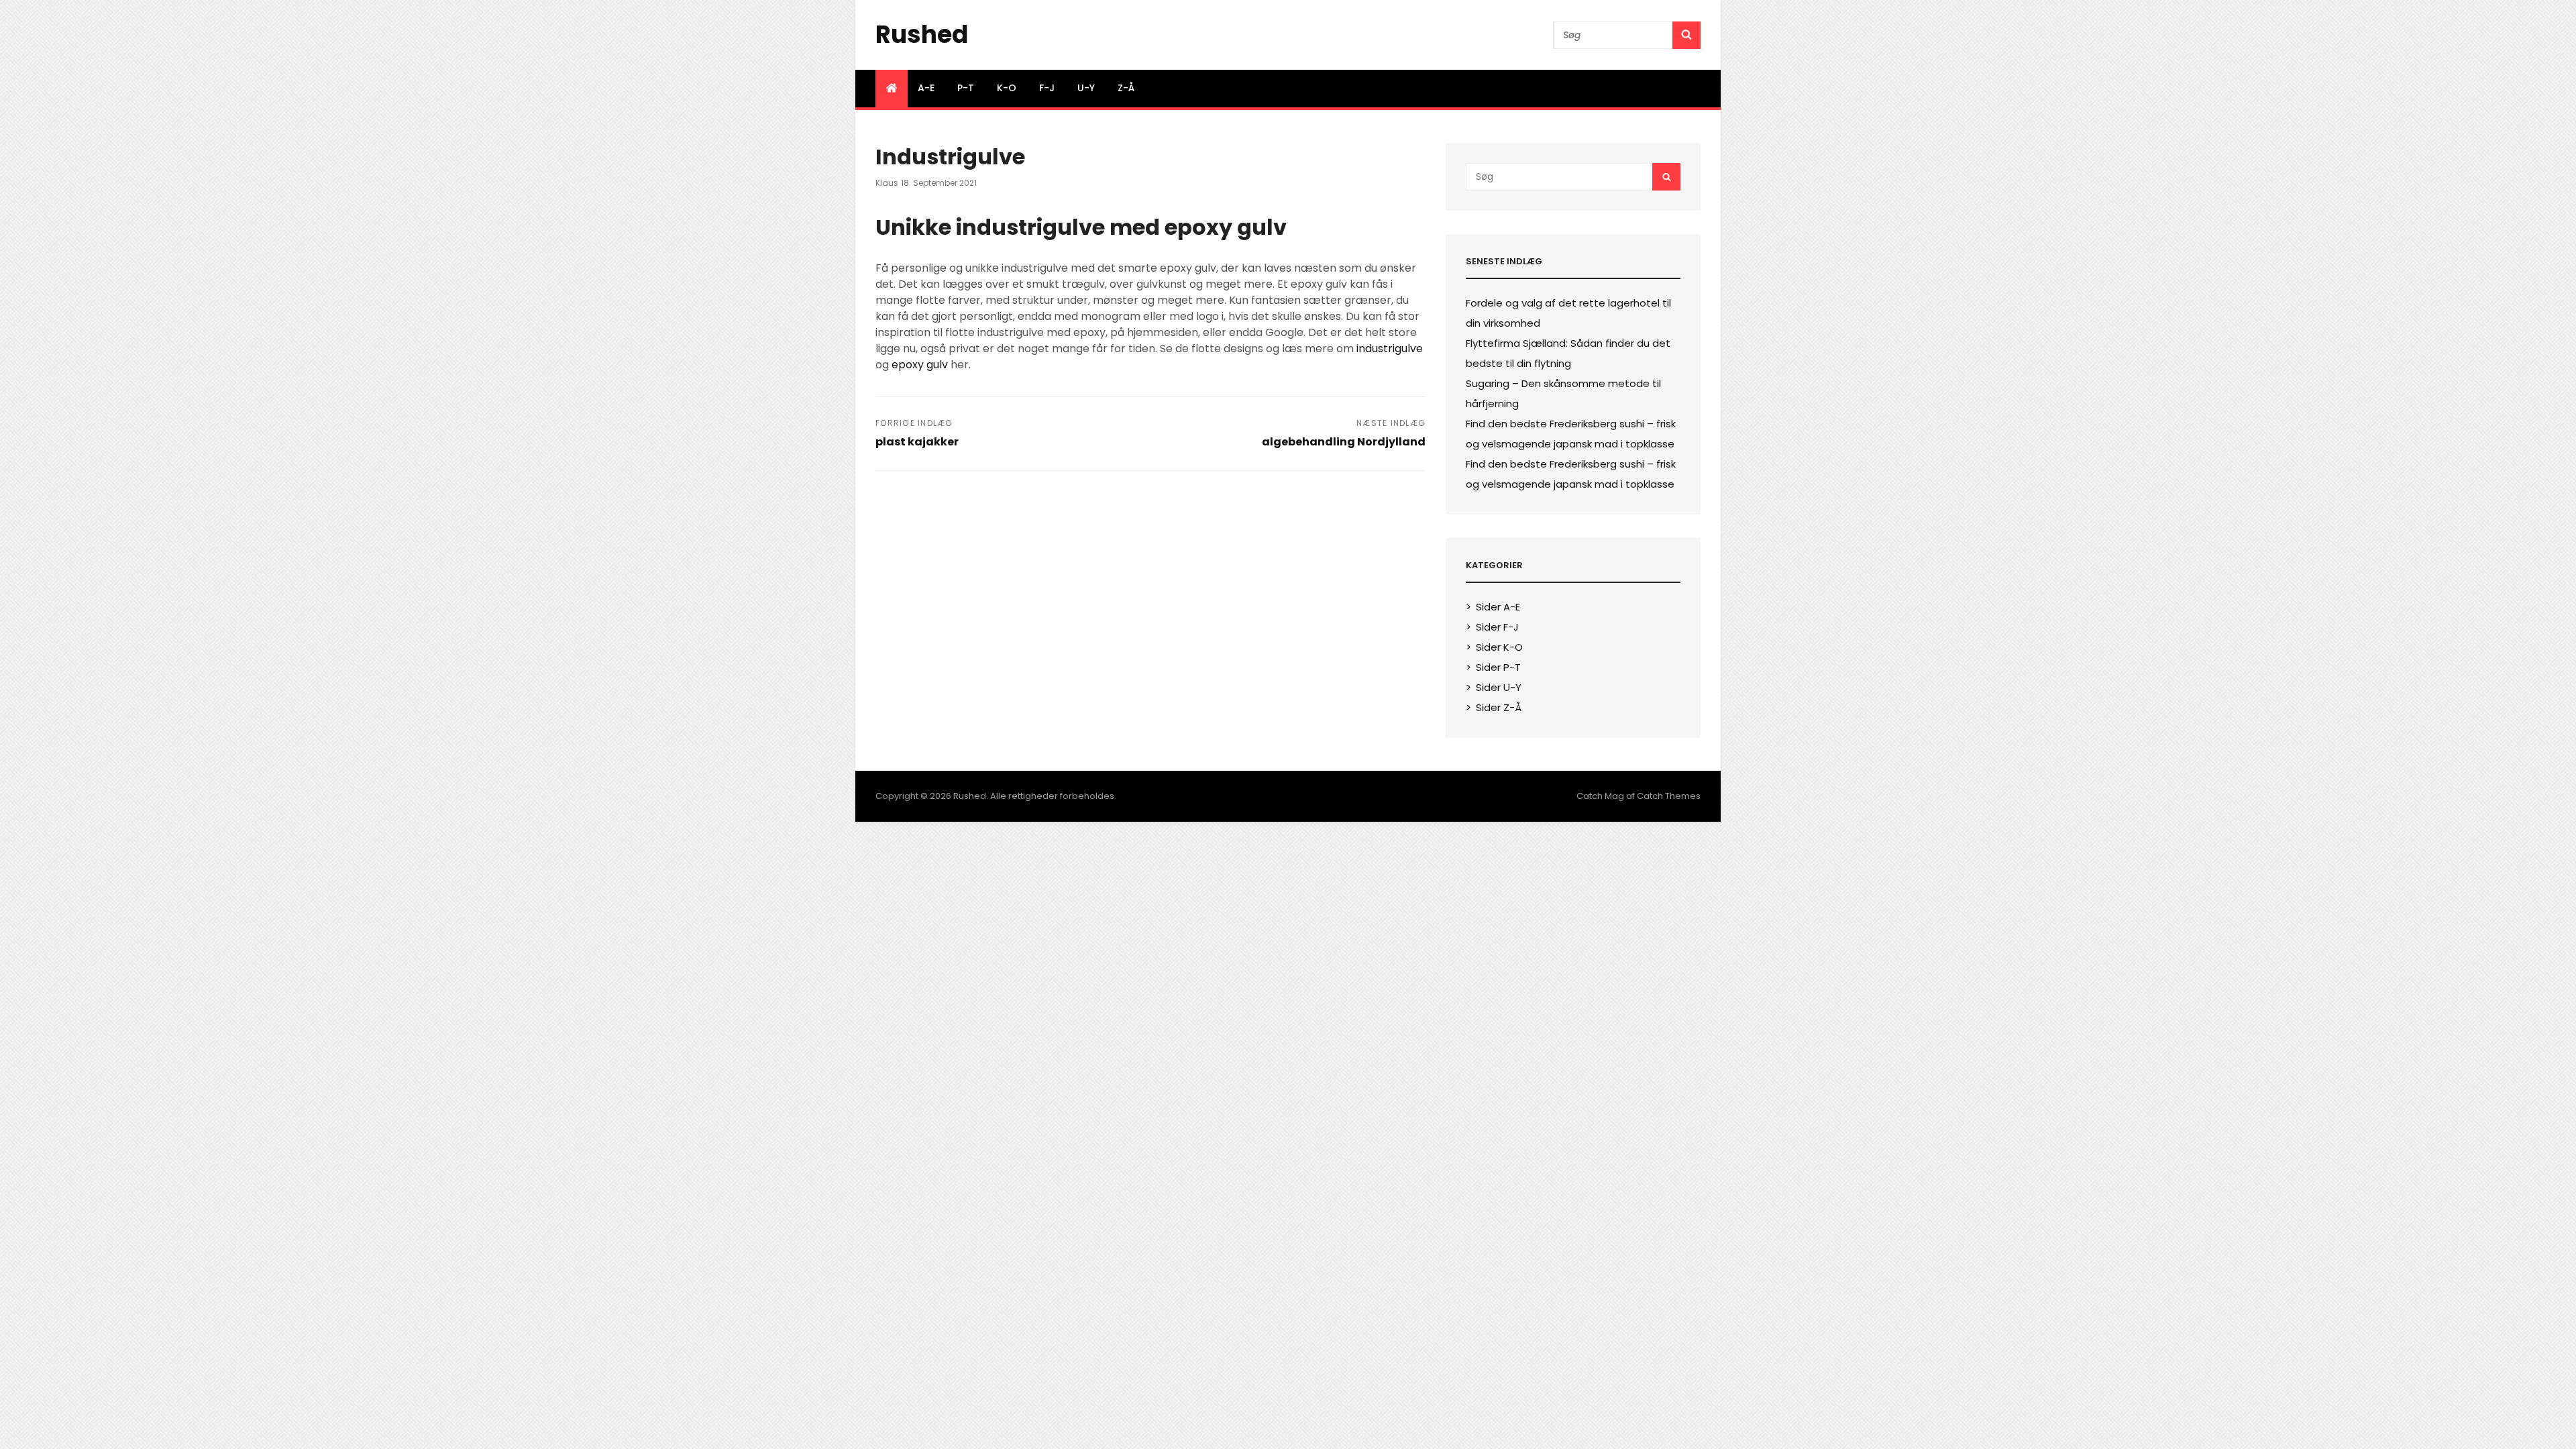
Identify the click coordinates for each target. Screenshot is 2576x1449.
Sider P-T (1498, 667)
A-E (926, 88)
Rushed (922, 35)
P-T (966, 88)
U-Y (1086, 88)
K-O (1007, 88)
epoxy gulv (920, 365)
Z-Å (1126, 88)
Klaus (887, 183)
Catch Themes (1669, 796)
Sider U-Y (1499, 687)
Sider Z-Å (1499, 707)
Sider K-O (1499, 647)
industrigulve (1390, 348)
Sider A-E (1498, 607)
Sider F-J (1497, 627)
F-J (1047, 88)
